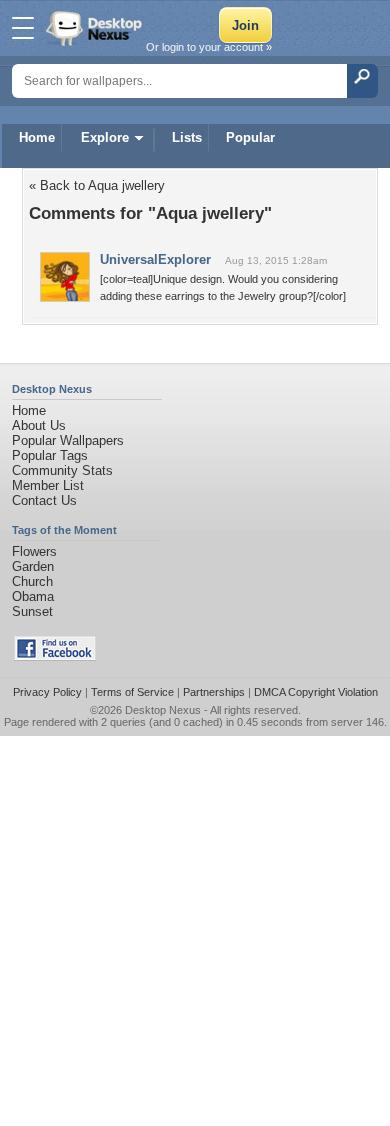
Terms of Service (132, 692)
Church (32, 581)
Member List (48, 485)
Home (37, 137)
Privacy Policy (47, 692)
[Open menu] (23, 28)
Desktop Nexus (163, 710)
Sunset (32, 611)
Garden (33, 566)
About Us (39, 425)
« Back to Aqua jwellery (97, 185)
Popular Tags (50, 455)
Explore (105, 137)
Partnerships (214, 692)
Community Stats (62, 470)
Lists (187, 137)
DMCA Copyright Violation (316, 692)
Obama (33, 596)
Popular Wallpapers (68, 440)
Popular (250, 137)
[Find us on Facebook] (55, 656)
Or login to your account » (209, 47)
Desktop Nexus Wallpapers (96, 28)
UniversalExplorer (155, 259)
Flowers (34, 551)
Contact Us (44, 500)
